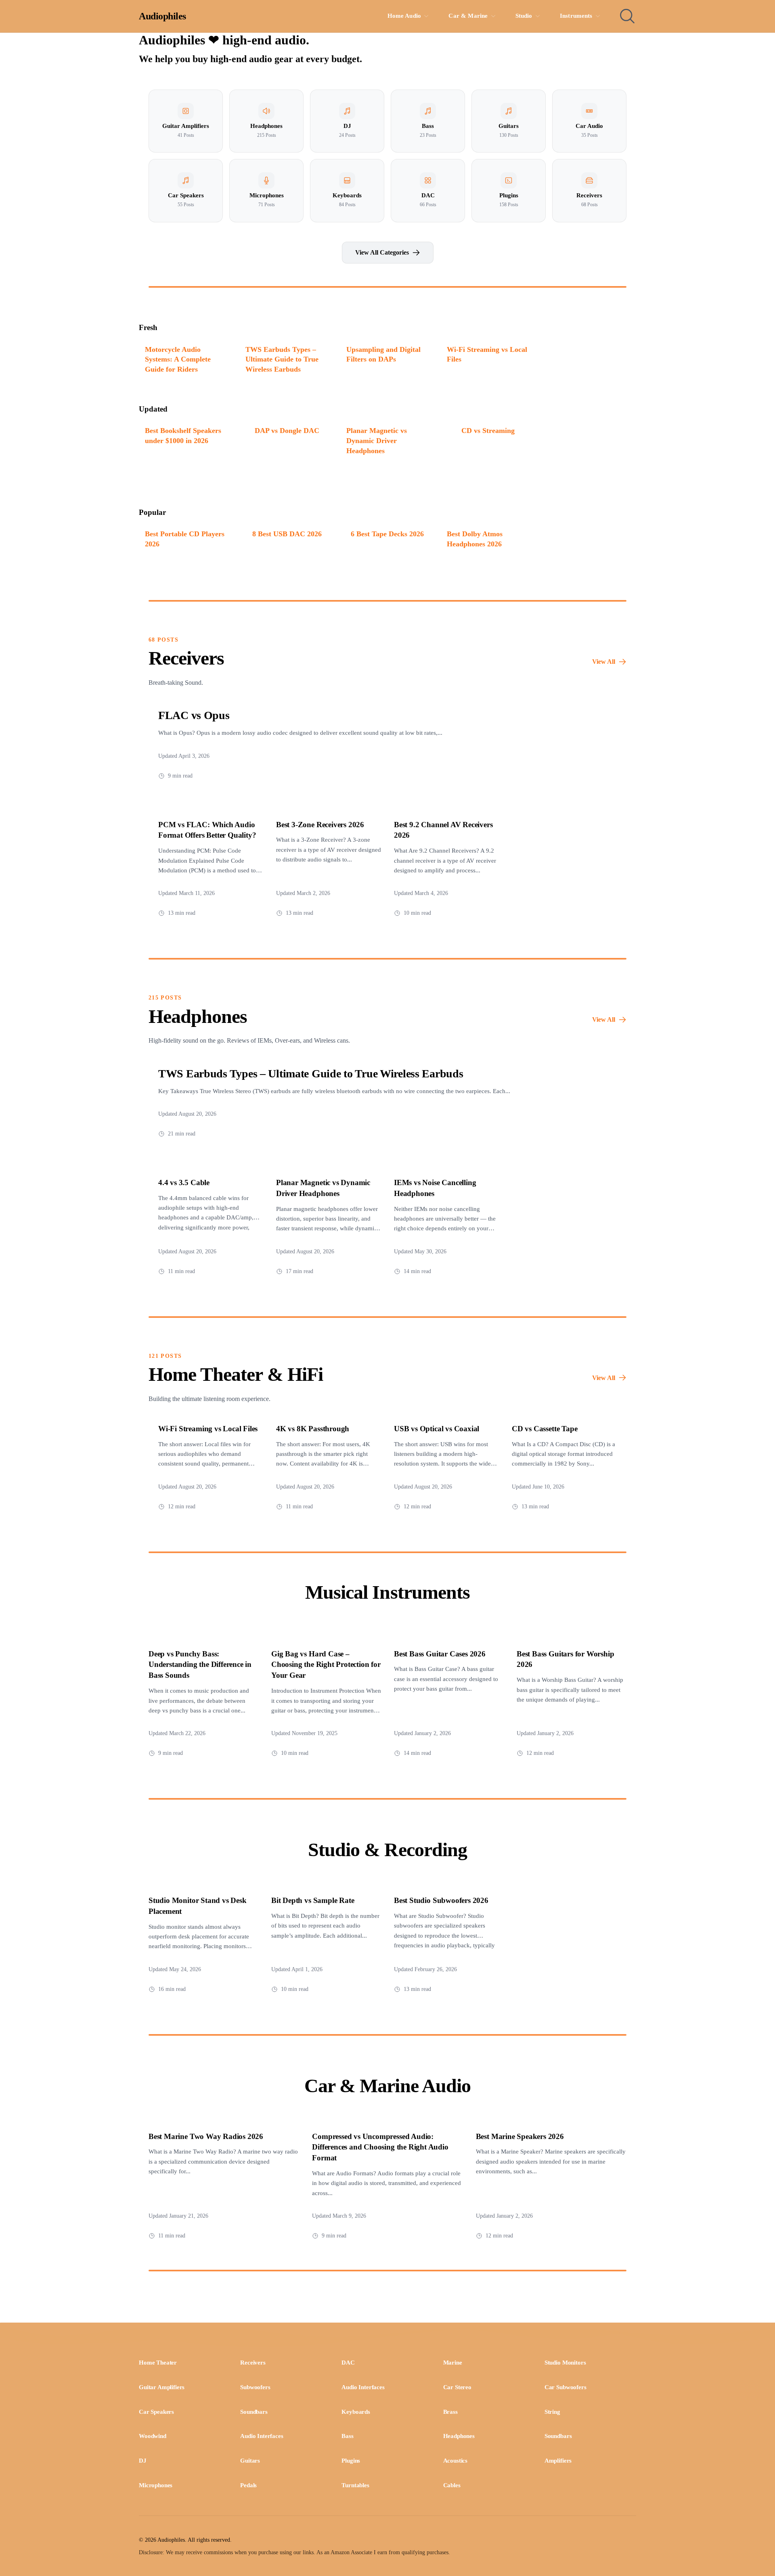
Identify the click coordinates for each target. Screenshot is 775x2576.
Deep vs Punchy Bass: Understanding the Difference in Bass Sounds (200, 1665)
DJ (143, 2461)
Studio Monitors (565, 2363)
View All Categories (382, 252)
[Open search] (627, 16)
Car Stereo (457, 2387)
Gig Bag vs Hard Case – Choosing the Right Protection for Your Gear (326, 1665)
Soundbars (254, 2412)
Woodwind (153, 2436)
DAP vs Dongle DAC (287, 431)
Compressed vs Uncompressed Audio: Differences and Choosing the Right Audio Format (380, 2147)
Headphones (459, 2436)
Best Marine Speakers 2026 (520, 2136)
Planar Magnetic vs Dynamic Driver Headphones (377, 440)
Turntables (355, 2485)
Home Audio (404, 16)
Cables (452, 2485)
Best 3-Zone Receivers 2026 (320, 825)
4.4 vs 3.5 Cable (184, 1182)
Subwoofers (255, 2387)
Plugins (351, 2461)
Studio (524, 16)
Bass (347, 2436)
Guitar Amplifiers (162, 2387)
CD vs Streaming (488, 431)
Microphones (156, 2485)
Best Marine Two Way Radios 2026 (206, 2136)
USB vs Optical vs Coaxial (437, 1429)
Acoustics (456, 2461)
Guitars (250, 2461)
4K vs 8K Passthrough (313, 1429)
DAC (348, 2363)
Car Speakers (156, 2412)
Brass (450, 2412)
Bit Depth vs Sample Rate (313, 1900)
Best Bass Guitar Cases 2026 (440, 1654)
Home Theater (158, 2363)
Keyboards (356, 2412)
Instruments (576, 16)
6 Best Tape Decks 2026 (387, 534)
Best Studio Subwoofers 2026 (441, 1900)
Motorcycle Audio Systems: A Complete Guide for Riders (178, 359)
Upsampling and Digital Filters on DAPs (383, 354)
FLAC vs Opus (194, 715)
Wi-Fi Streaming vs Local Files (487, 354)
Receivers (253, 2363)
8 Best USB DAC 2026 (287, 534)
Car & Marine (468, 16)
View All (604, 662)
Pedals (248, 2485)
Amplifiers (558, 2461)
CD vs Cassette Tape (545, 1429)
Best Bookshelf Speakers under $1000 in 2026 (183, 436)
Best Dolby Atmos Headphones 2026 (475, 539)
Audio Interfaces (363, 2387)
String (552, 2412)
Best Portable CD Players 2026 (185, 539)
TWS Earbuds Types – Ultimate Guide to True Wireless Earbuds (282, 359)
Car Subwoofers (566, 2387)
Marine (453, 2363)
